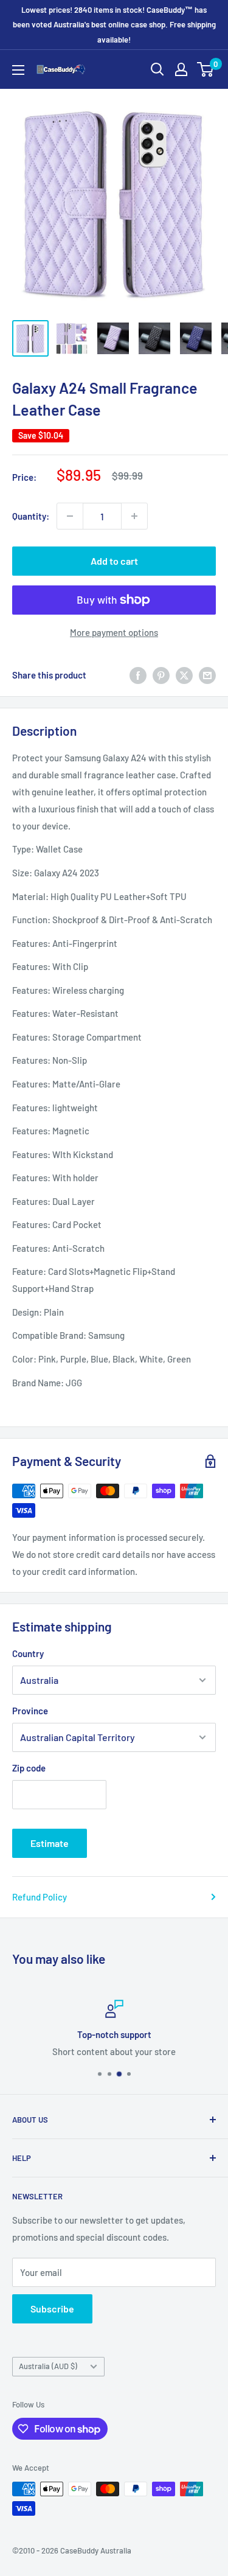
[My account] (181, 69)
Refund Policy (40, 1897)
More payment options (114, 632)
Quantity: (31, 516)
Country (28, 1653)
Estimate (50, 1843)
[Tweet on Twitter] (184, 674)
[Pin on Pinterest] (161, 674)
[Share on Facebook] (138, 674)
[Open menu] (18, 70)
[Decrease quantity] (70, 516)
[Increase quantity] (134, 516)
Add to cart (114, 561)
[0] (206, 69)
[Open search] (157, 69)
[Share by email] (207, 674)
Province (30, 1711)
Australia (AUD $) (48, 2366)
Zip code (29, 1768)
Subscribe (52, 2309)
